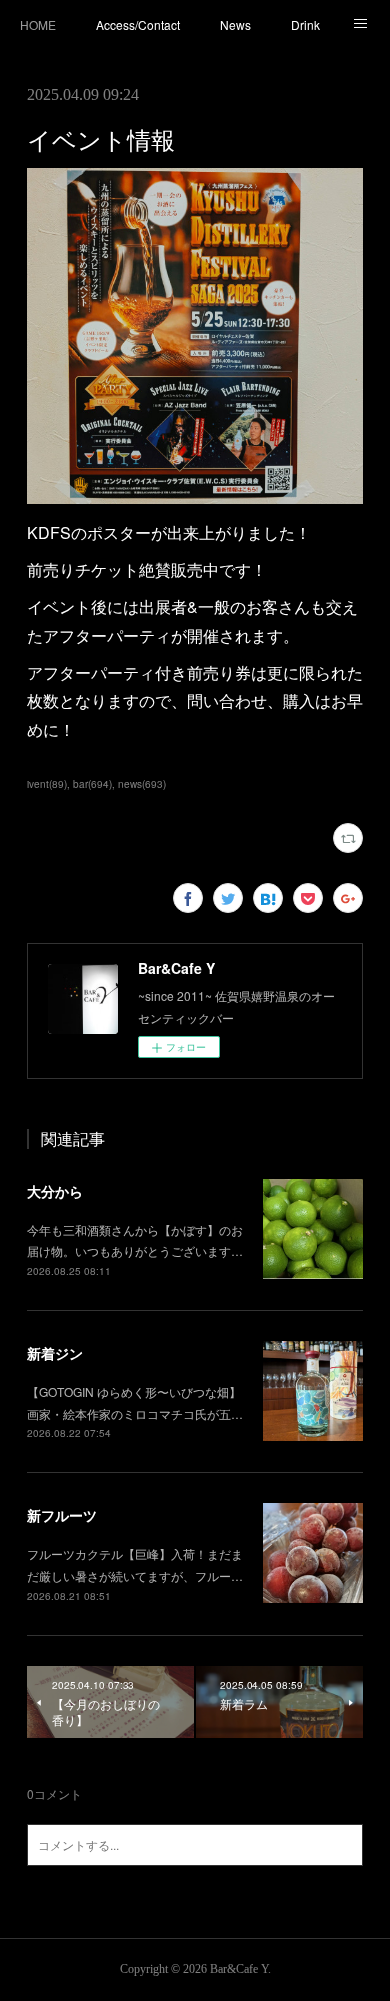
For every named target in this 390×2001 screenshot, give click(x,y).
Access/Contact (138, 24)
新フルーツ (62, 1515)
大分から (55, 1191)
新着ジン (55, 1353)
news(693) (142, 784)
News (235, 24)
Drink (305, 24)
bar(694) (92, 784)
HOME (38, 24)
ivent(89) (47, 784)
